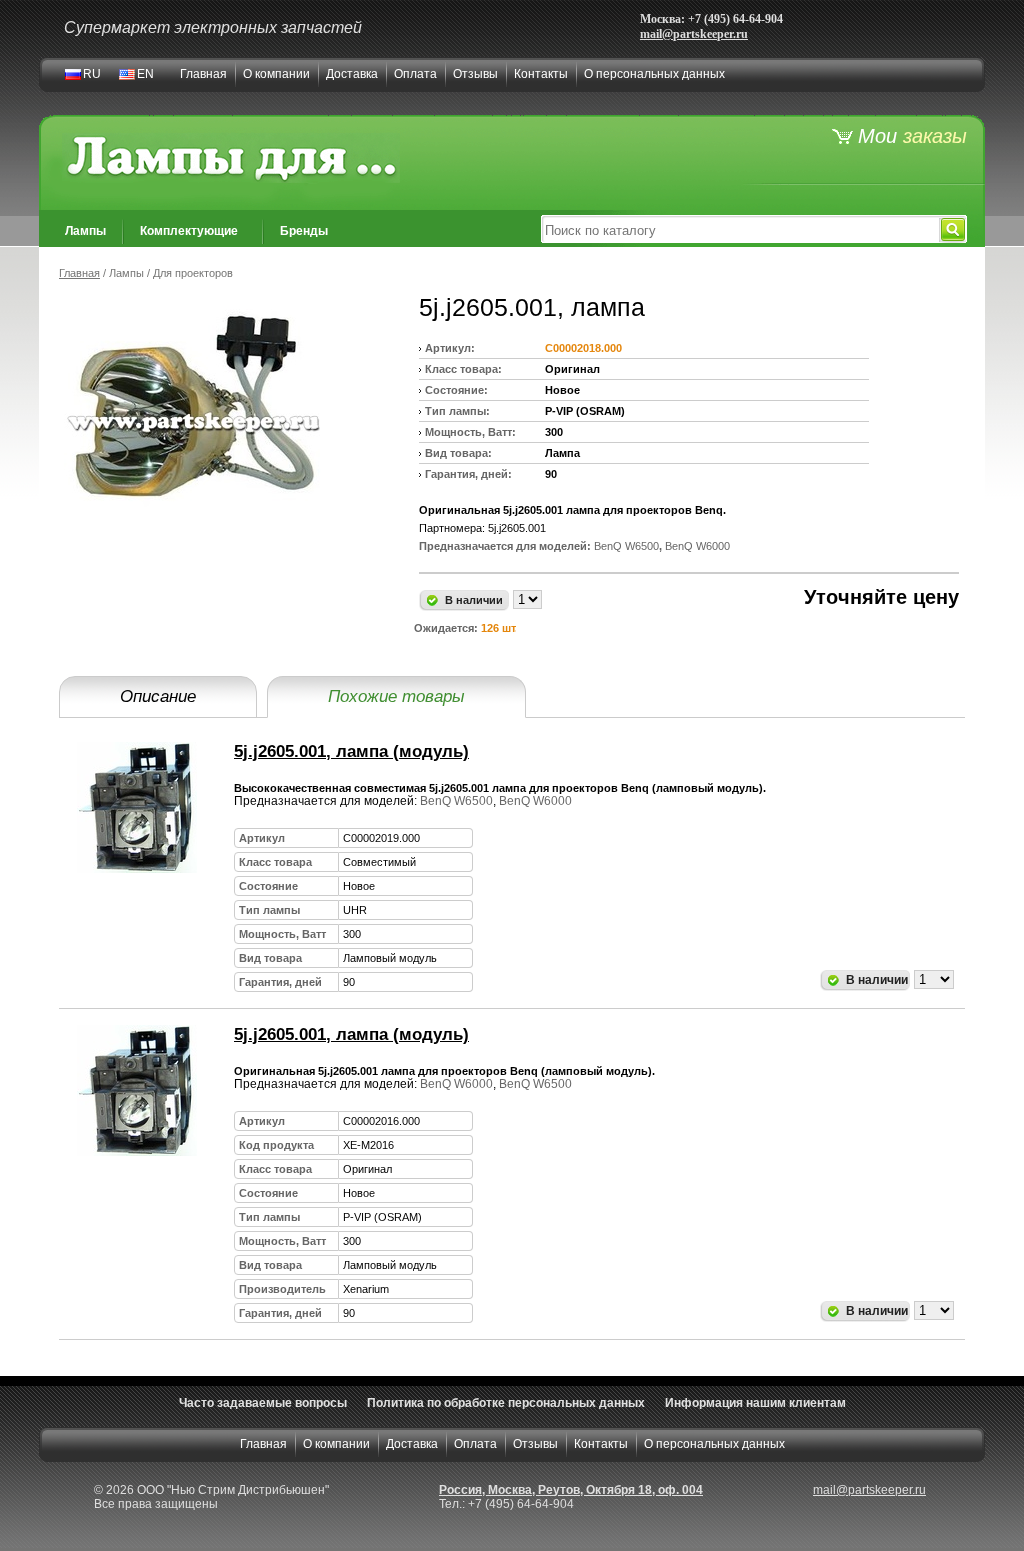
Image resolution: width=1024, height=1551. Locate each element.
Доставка (352, 74)
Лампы (85, 231)
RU (92, 74)
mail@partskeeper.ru (694, 34)
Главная (203, 74)
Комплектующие (189, 231)
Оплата (415, 74)
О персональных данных (654, 74)
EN (145, 74)
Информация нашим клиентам (755, 1403)
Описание (158, 696)
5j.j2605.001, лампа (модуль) (351, 751)
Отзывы (475, 74)
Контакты (541, 74)
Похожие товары (396, 696)
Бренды (304, 231)
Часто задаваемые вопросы (263, 1403)
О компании (276, 74)
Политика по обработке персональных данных (506, 1403)
